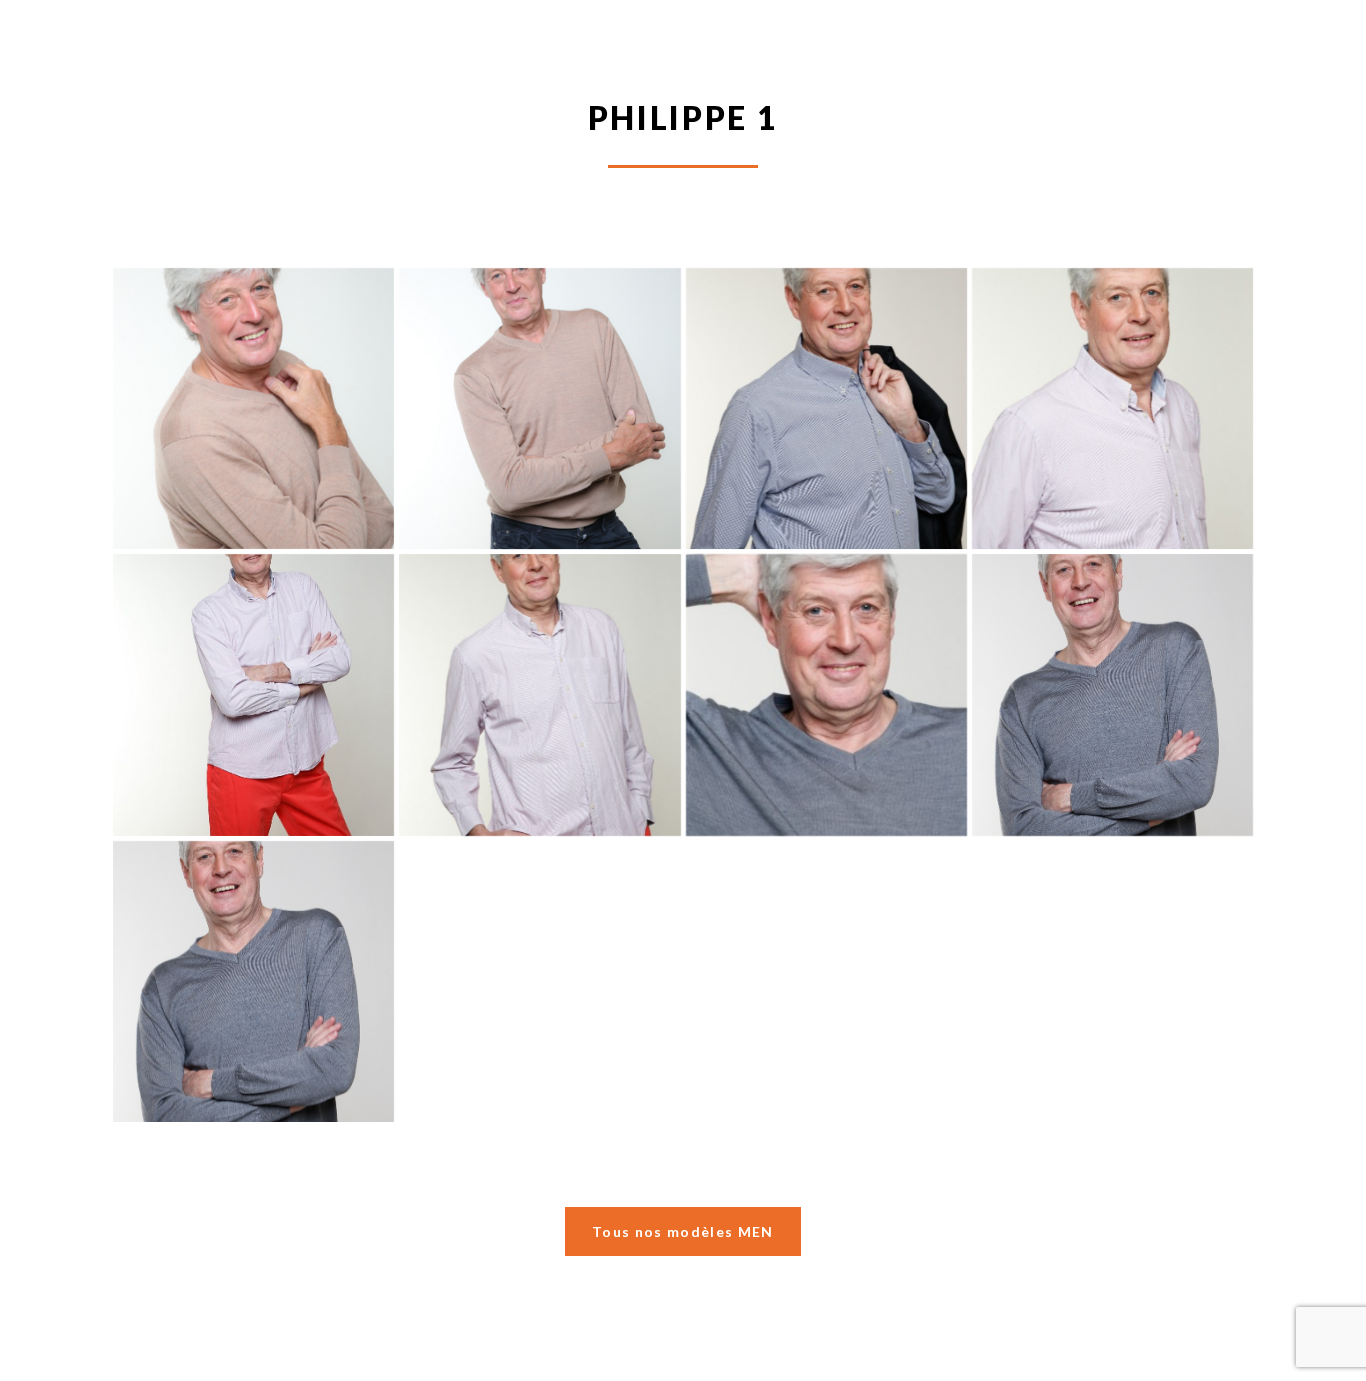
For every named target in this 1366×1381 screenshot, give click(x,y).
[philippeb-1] (253, 408)
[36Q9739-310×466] (826, 694)
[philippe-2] (539, 408)
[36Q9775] (1112, 408)
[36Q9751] (539, 694)
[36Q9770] (253, 694)
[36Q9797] (826, 408)
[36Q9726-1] (253, 981)
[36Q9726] (1112, 694)
